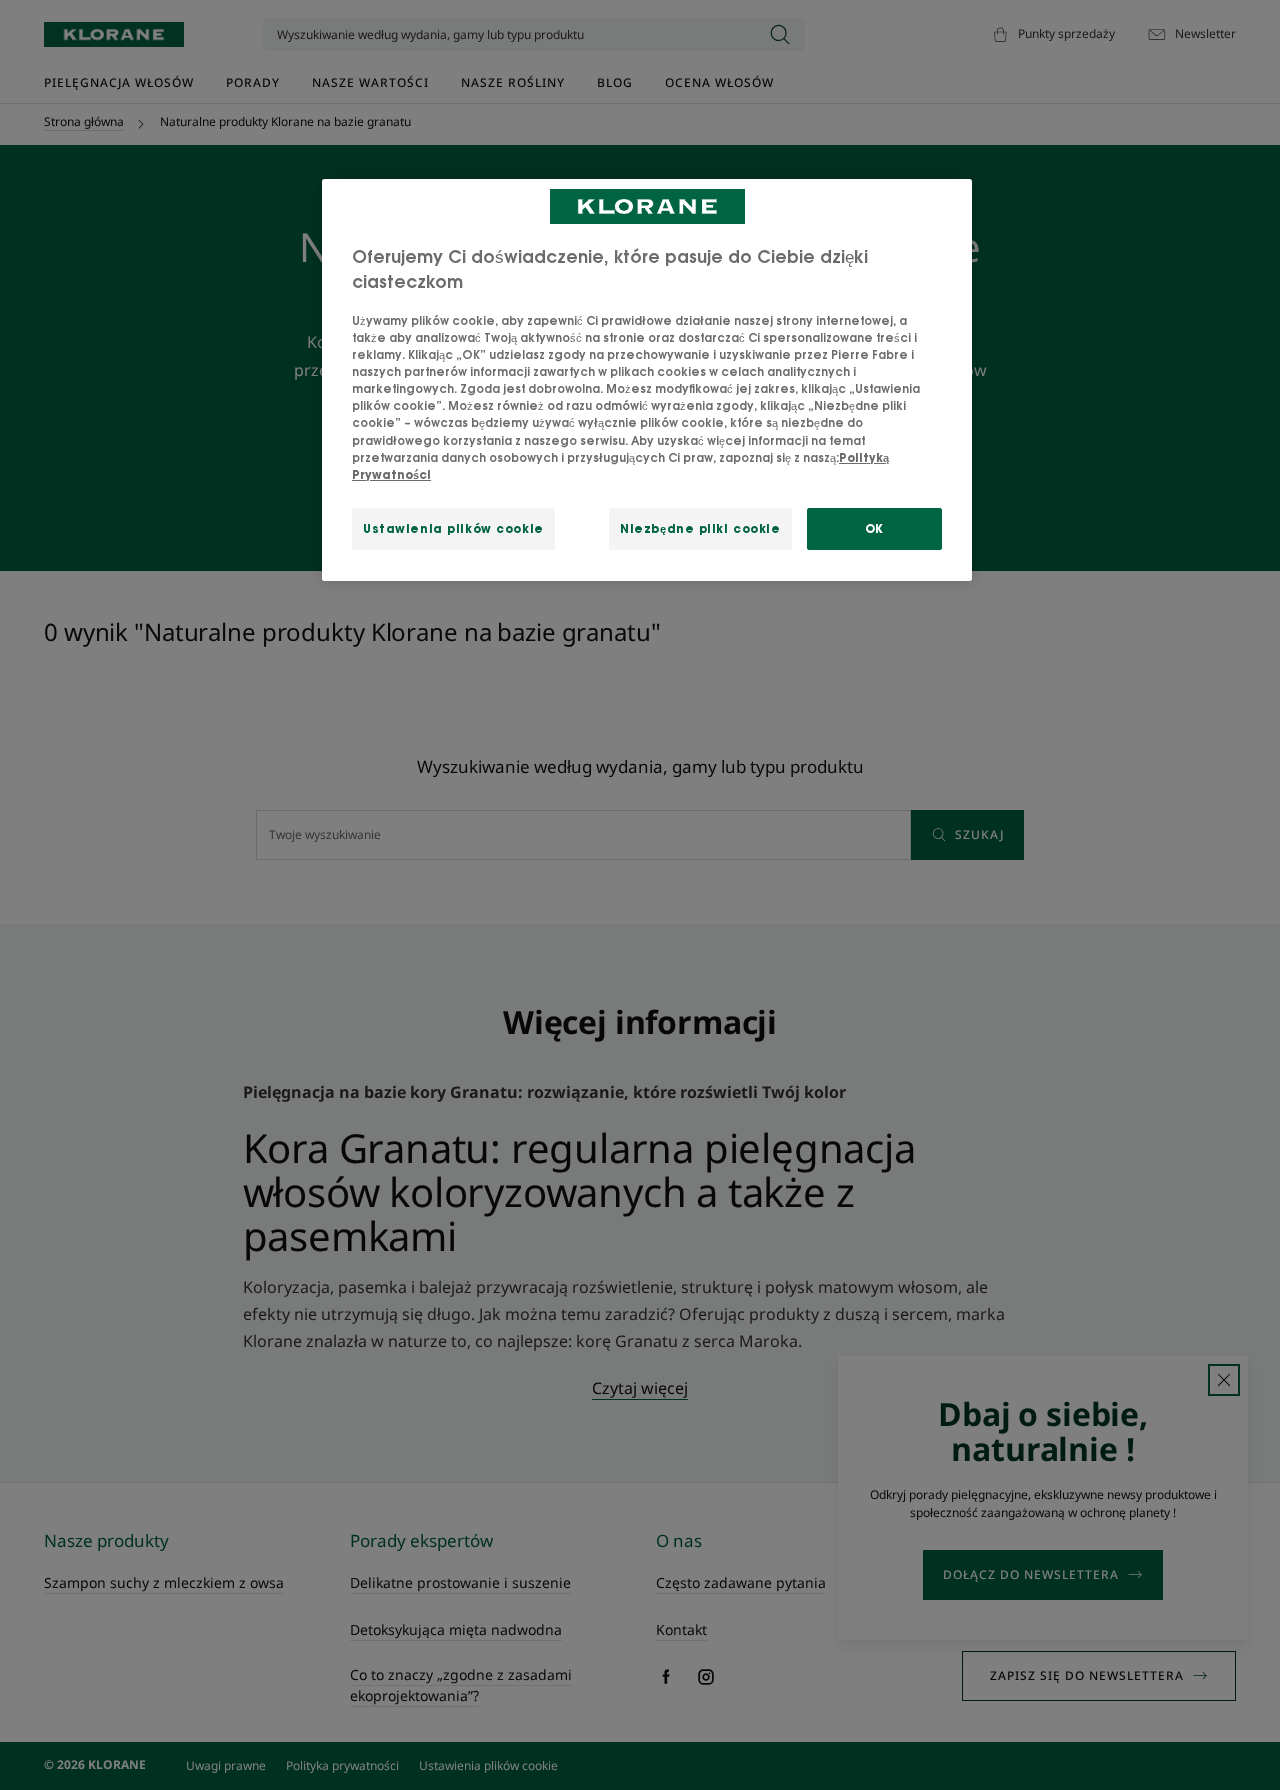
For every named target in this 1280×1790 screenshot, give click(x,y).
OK (874, 528)
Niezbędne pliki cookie (700, 528)
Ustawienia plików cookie (453, 528)
